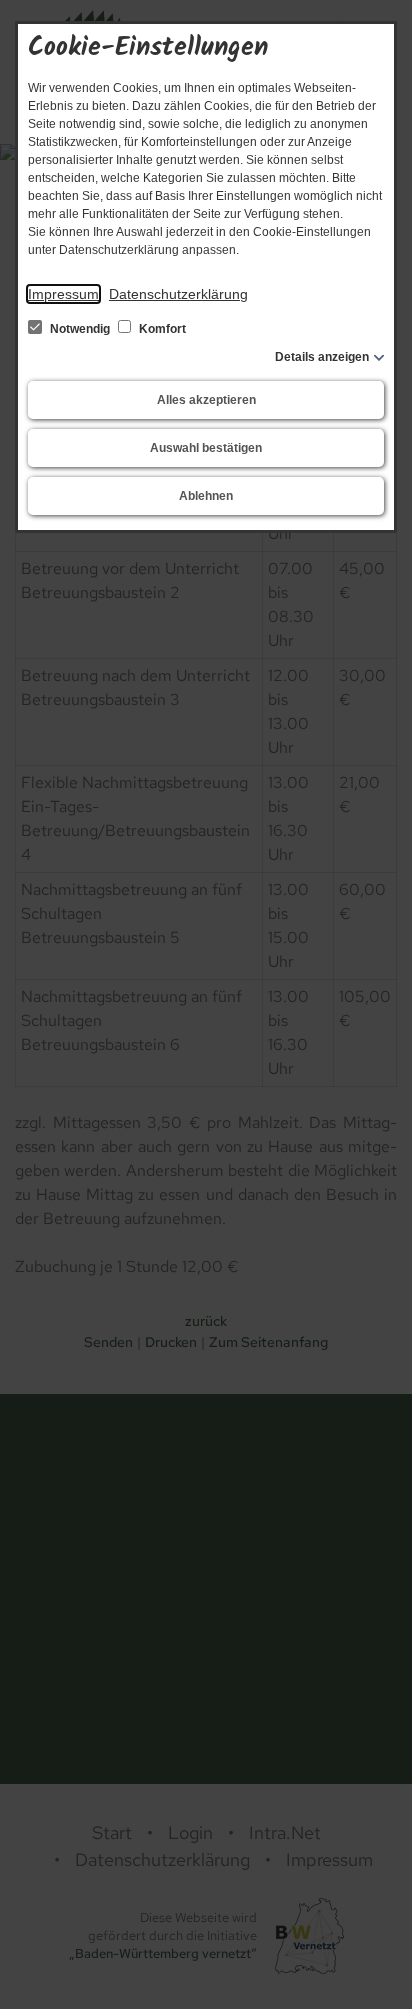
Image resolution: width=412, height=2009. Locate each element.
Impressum (63, 294)
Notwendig (80, 329)
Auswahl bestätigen (206, 448)
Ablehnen (206, 496)
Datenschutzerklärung (178, 294)
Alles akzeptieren (206, 400)
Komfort (161, 329)
